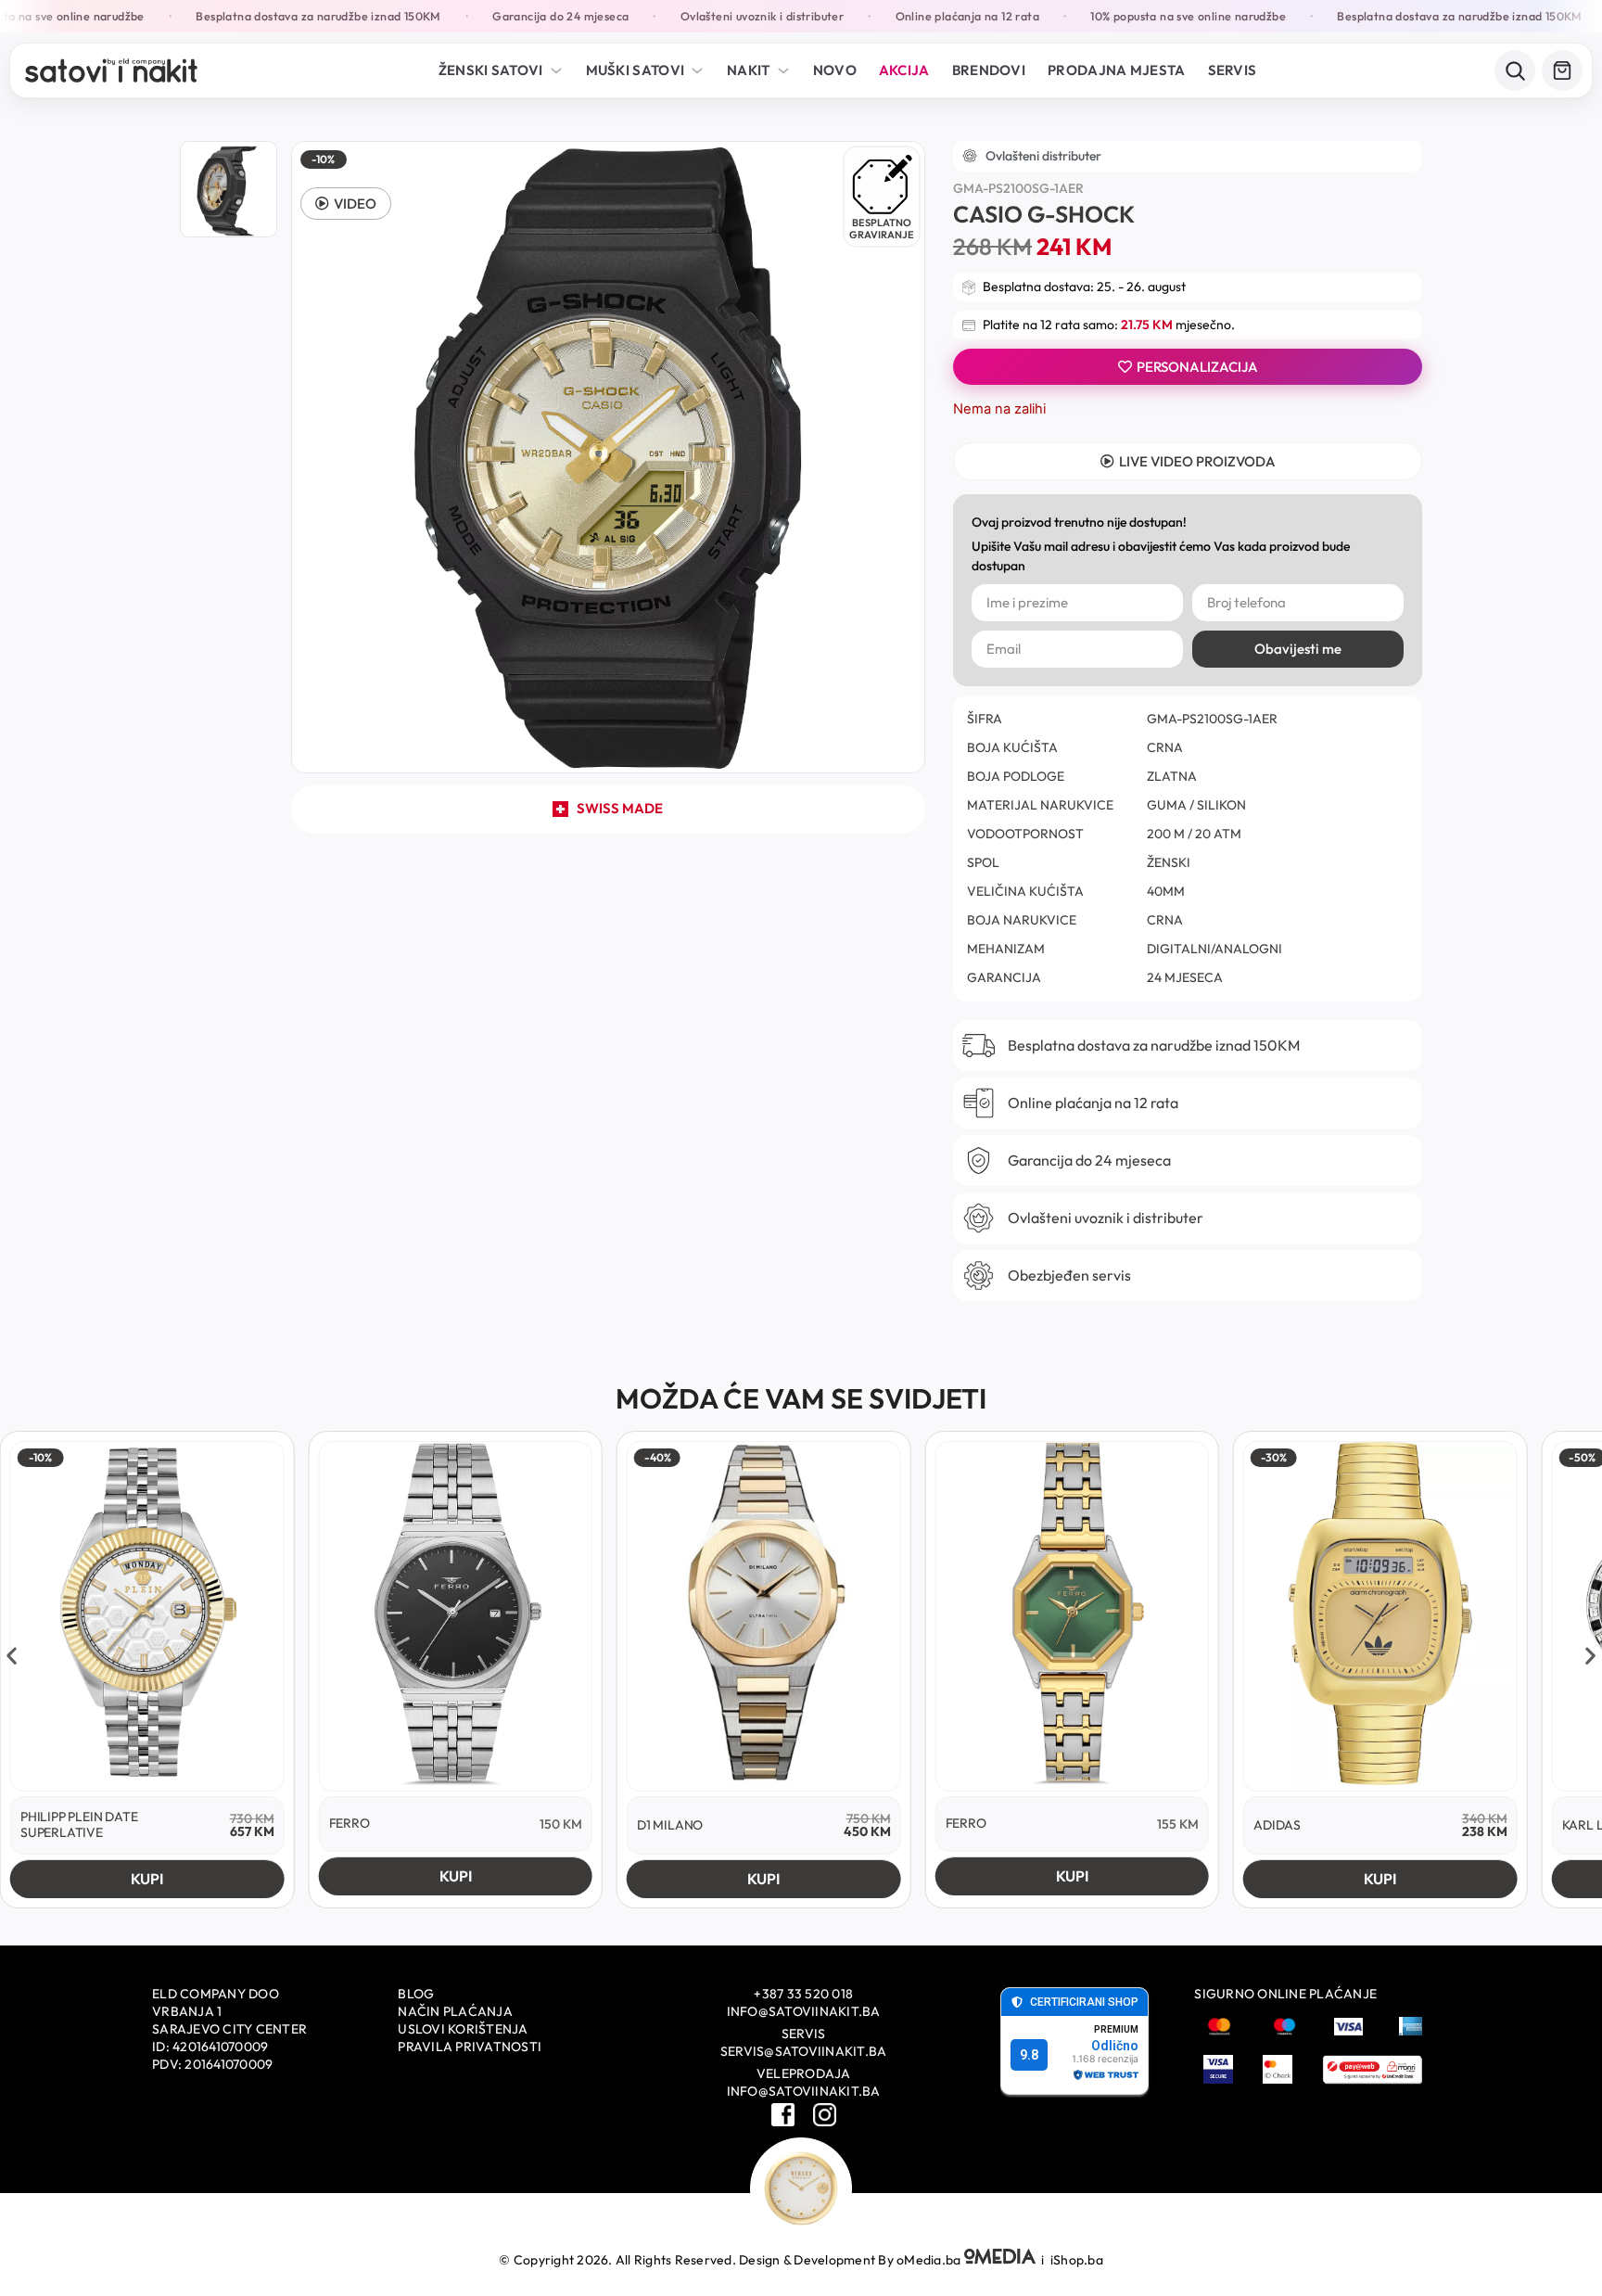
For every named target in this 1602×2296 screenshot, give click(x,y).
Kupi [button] (147, 1879)
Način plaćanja (455, 2011)
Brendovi (989, 70)
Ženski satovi (491, 70)
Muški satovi (636, 70)
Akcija (904, 70)
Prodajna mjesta (1117, 70)
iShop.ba (1077, 2260)
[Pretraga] (1515, 70)
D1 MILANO (670, 1825)
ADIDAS (1277, 1825)
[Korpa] (1562, 70)
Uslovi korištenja (463, 2029)
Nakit (749, 70)
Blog (416, 1994)
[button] (346, 204)
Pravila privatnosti (470, 2047)
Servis (1233, 70)
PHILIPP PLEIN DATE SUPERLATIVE (79, 1824)
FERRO (350, 1823)
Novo (835, 70)
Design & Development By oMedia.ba (852, 2260)
